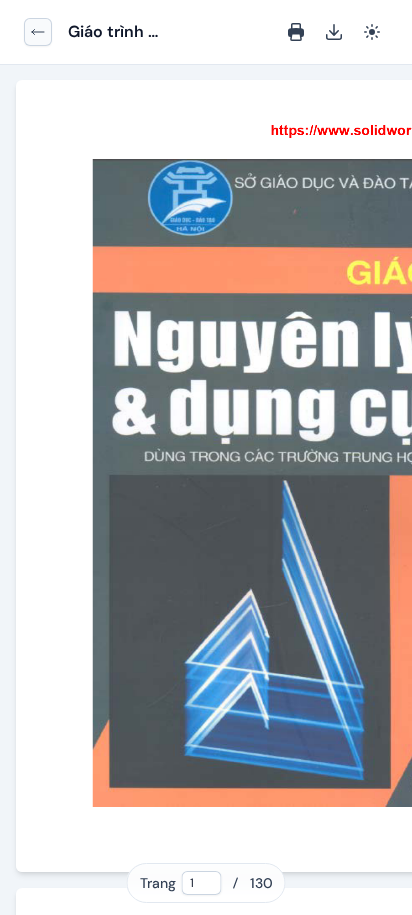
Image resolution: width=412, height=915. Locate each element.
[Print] (296, 32)
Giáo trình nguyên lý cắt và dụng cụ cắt (133, 32)
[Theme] (372, 32)
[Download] (334, 32)
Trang (158, 883)
